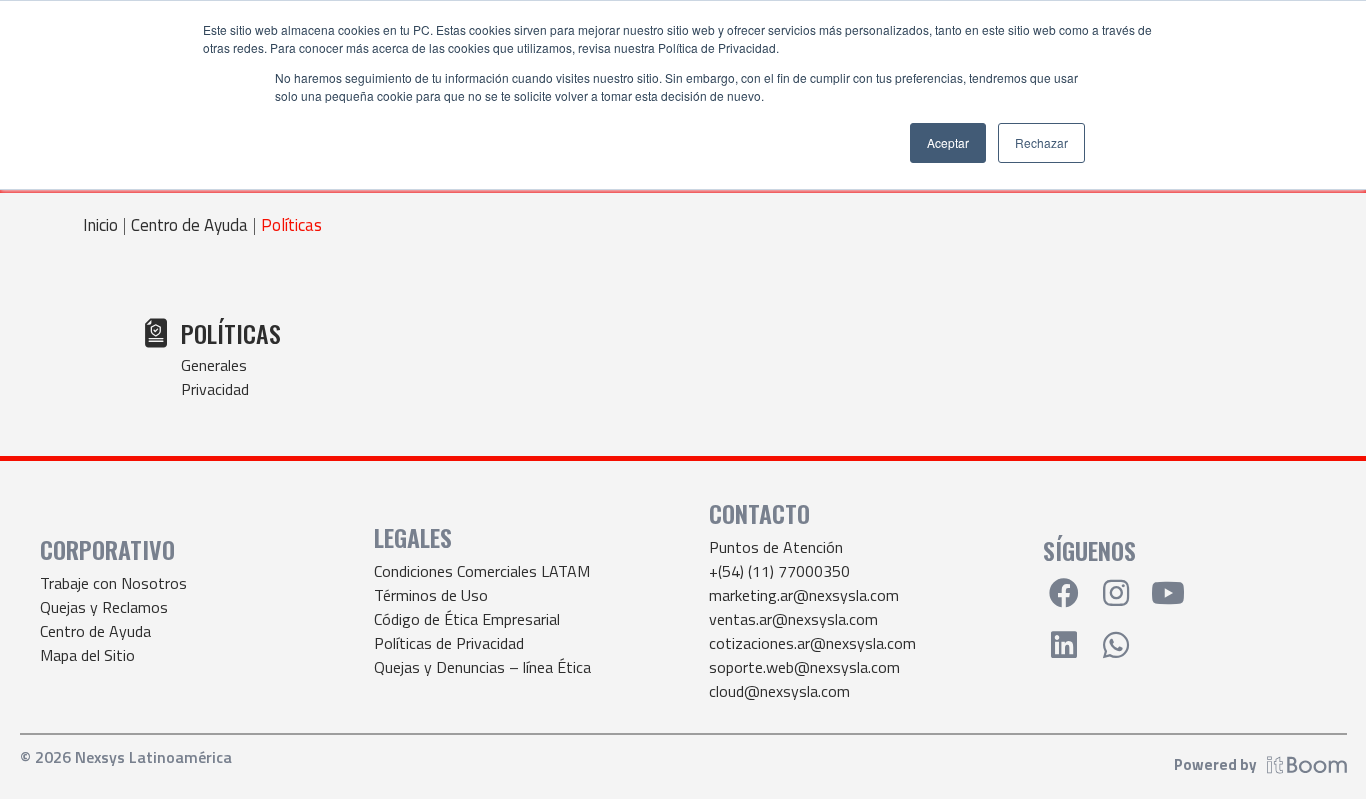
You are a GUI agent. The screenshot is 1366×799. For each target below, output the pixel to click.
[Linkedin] (1064, 645)
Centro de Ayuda (189, 225)
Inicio (100, 225)
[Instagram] (1116, 593)
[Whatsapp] (1116, 645)
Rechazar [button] (1041, 142)
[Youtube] (1168, 593)
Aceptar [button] (948, 142)
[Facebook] (1064, 593)
